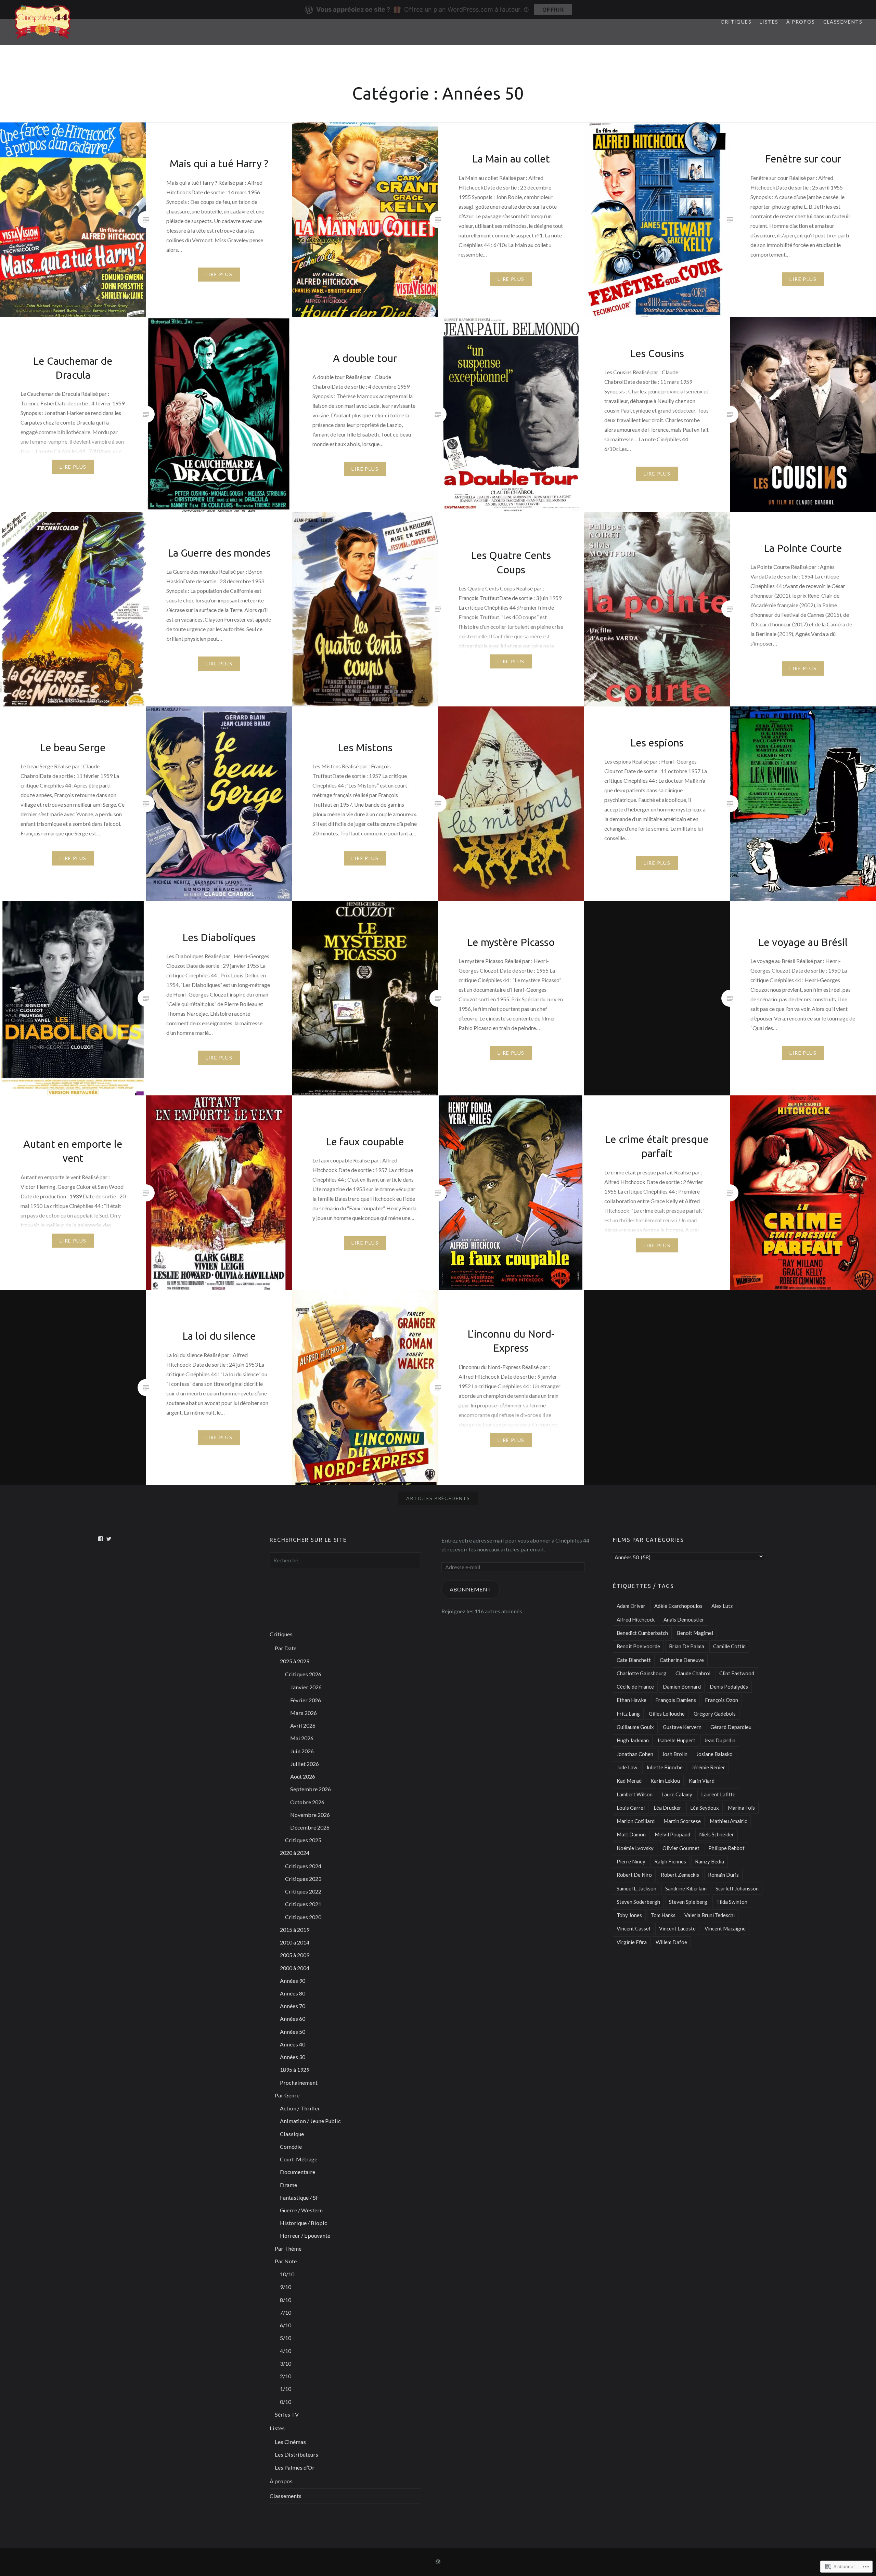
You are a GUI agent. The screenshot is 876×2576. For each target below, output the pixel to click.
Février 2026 (306, 1700)
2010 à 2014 (295, 1942)
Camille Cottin (729, 1646)
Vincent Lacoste (677, 1928)
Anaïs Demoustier (684, 1619)
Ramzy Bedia (710, 1861)
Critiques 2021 (303, 1904)
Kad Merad (629, 1781)
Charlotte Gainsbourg (642, 1673)
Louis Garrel (631, 1808)
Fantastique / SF (299, 2197)
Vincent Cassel (633, 1928)
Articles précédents (438, 1498)
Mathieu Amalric (728, 1821)
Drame (288, 2185)
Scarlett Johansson (737, 1888)
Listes (769, 22)
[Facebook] (101, 1539)
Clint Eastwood (737, 1673)
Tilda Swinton (732, 1902)
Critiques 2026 (303, 1674)
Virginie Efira (632, 1942)
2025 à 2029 (295, 1661)
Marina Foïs (741, 1808)
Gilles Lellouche (667, 1714)
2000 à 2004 (295, 1968)
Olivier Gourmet (681, 1848)
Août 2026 (303, 1776)
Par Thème (288, 2248)
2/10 (286, 2376)
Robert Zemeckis (680, 1875)
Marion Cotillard (636, 1821)
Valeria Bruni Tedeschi (710, 1915)
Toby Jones (629, 1915)
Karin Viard (702, 1781)
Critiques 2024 (303, 1866)
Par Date (286, 1648)
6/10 (286, 2325)
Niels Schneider (717, 1834)
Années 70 (293, 2006)
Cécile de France (635, 1687)
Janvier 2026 (306, 1687)
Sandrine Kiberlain (686, 1888)
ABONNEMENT (470, 1589)
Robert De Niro (634, 1875)
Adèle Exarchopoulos (678, 1606)
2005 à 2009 (295, 1955)
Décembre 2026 (310, 1827)
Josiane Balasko (714, 1754)
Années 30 (293, 2057)
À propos (801, 22)
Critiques (736, 22)
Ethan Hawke (632, 1700)
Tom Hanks (663, 1915)
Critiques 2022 (303, 1891)
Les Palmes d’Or (295, 2467)
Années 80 (293, 1993)
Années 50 (293, 2032)
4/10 (286, 2351)
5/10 (286, 2338)
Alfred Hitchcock (636, 1619)
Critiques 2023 (303, 1879)
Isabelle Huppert (677, 1740)
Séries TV (287, 2414)
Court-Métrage (299, 2159)
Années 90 (293, 1981)
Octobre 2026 (307, 1802)
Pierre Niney (631, 1861)
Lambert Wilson (635, 1794)
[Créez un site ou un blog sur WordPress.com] (438, 2562)
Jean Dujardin (720, 1740)
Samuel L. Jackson (636, 1888)
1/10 (286, 2389)
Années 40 (293, 2044)
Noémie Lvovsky (635, 1848)
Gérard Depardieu (731, 1727)
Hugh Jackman (633, 1740)
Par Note (286, 2261)
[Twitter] (109, 1539)
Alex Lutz (722, 1606)
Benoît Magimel (695, 1633)
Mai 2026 (302, 1738)
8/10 (286, 2300)
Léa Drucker (667, 1808)
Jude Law (627, 1767)
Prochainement (299, 2083)
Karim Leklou (665, 1781)
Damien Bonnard (682, 1687)
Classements (843, 22)
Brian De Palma (687, 1646)
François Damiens (676, 1700)
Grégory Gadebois (715, 1714)
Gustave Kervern (682, 1727)
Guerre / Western (301, 2210)
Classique (292, 2134)
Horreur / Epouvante (305, 2235)
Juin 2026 (302, 1751)
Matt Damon (631, 1834)
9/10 (286, 2287)
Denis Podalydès (729, 1687)
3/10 (286, 2363)
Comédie (291, 2146)
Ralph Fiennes (670, 1861)
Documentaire (298, 2172)
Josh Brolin (675, 1754)
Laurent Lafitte (718, 1794)
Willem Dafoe (671, 1942)
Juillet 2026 (305, 1764)
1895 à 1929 (295, 2070)
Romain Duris (723, 1875)
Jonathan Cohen (635, 1754)
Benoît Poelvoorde (638, 1646)
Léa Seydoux (705, 1808)
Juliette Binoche (664, 1767)
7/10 (286, 2312)
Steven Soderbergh (638, 1902)
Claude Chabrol (693, 1673)
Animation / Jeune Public (310, 2121)
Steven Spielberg (688, 1902)
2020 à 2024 (295, 1853)
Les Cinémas (290, 2442)
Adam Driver (631, 1606)
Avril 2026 (303, 1725)
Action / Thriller (300, 2108)
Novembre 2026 (310, 1815)
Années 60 (293, 2019)
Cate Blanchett (634, 1660)
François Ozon (722, 1700)
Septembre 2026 (311, 1789)
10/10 (287, 2274)
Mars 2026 (304, 1713)
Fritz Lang (628, 1714)
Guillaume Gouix (635, 1727)
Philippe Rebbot (726, 1848)
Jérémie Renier (708, 1767)
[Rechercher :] (345, 1560)
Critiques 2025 (303, 1840)
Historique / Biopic (304, 2223)
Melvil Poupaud (672, 1834)
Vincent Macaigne (725, 1928)
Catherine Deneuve (682, 1660)
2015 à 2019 (295, 1930)
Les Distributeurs (297, 2454)
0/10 (286, 2402)
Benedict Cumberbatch (642, 1633)
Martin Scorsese (682, 1821)
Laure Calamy (677, 1794)
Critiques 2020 (303, 1917)
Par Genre (287, 2095)
